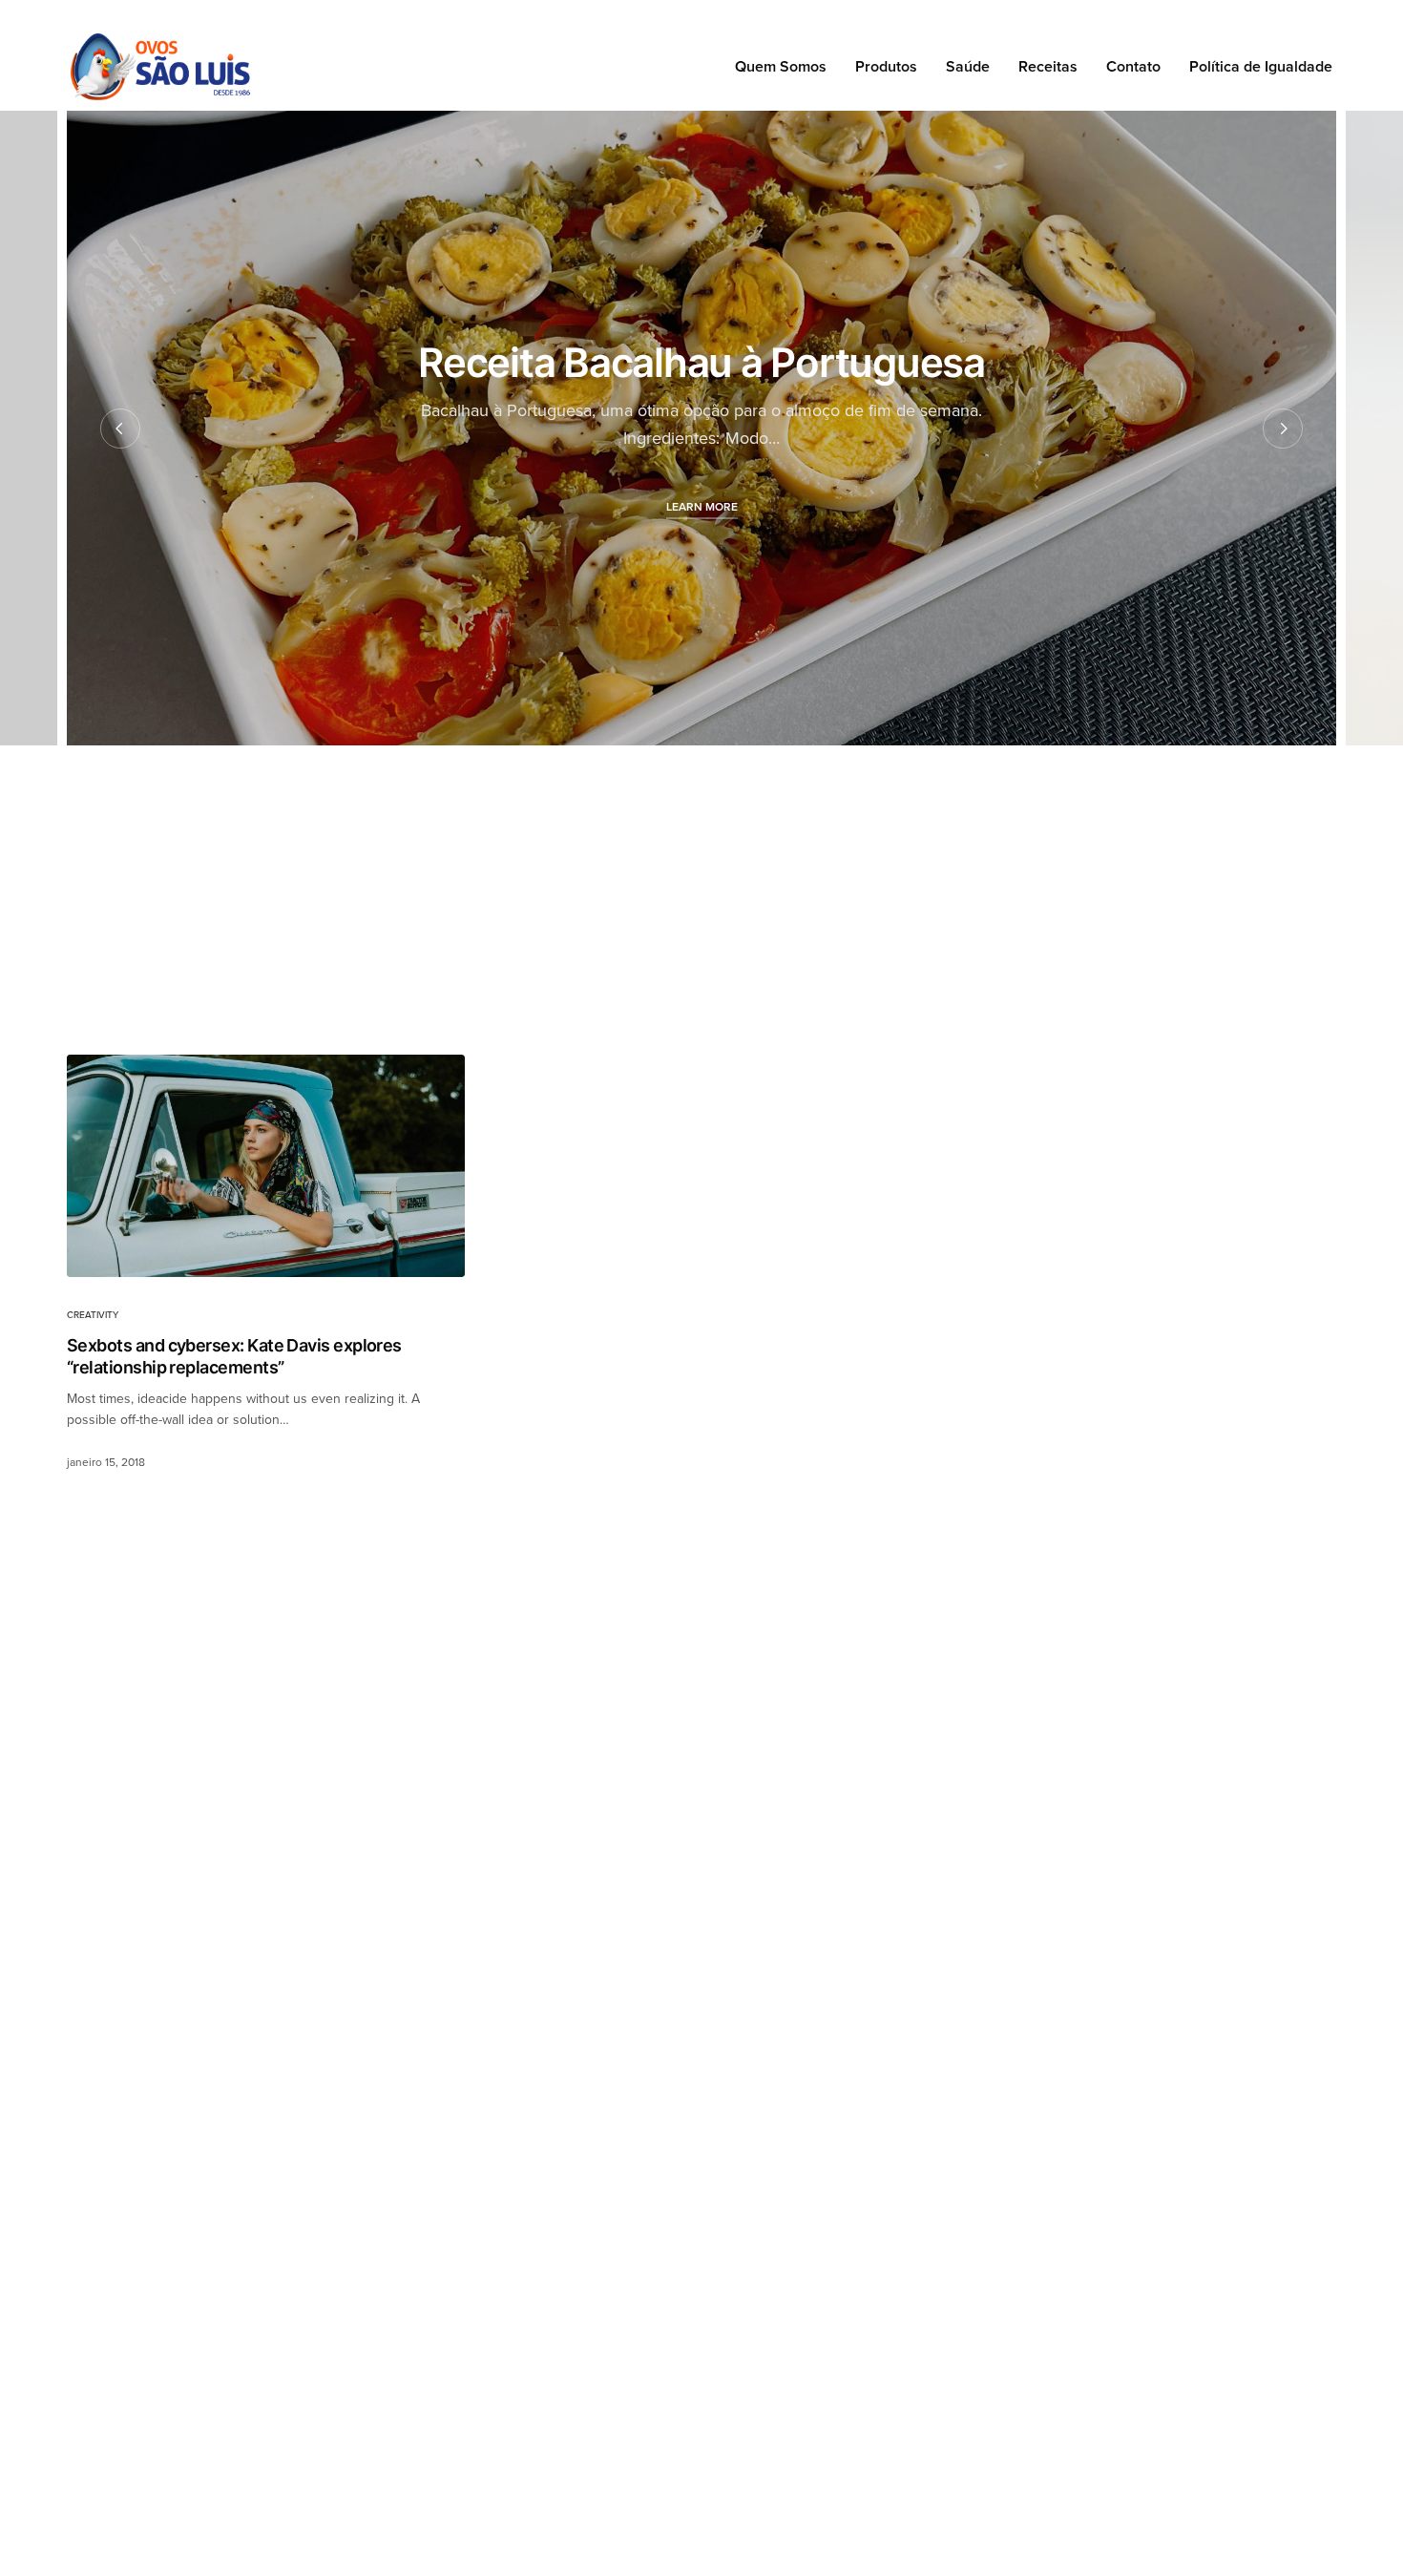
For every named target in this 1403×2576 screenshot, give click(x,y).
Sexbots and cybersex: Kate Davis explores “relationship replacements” (234, 1356)
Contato (1133, 67)
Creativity (93, 1315)
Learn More (702, 507)
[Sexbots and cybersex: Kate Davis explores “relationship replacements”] (266, 1166)
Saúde (968, 67)
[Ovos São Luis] (160, 67)
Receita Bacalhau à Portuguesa (701, 362)
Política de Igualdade (1261, 67)
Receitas (1048, 67)
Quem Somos (781, 67)
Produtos (886, 67)
